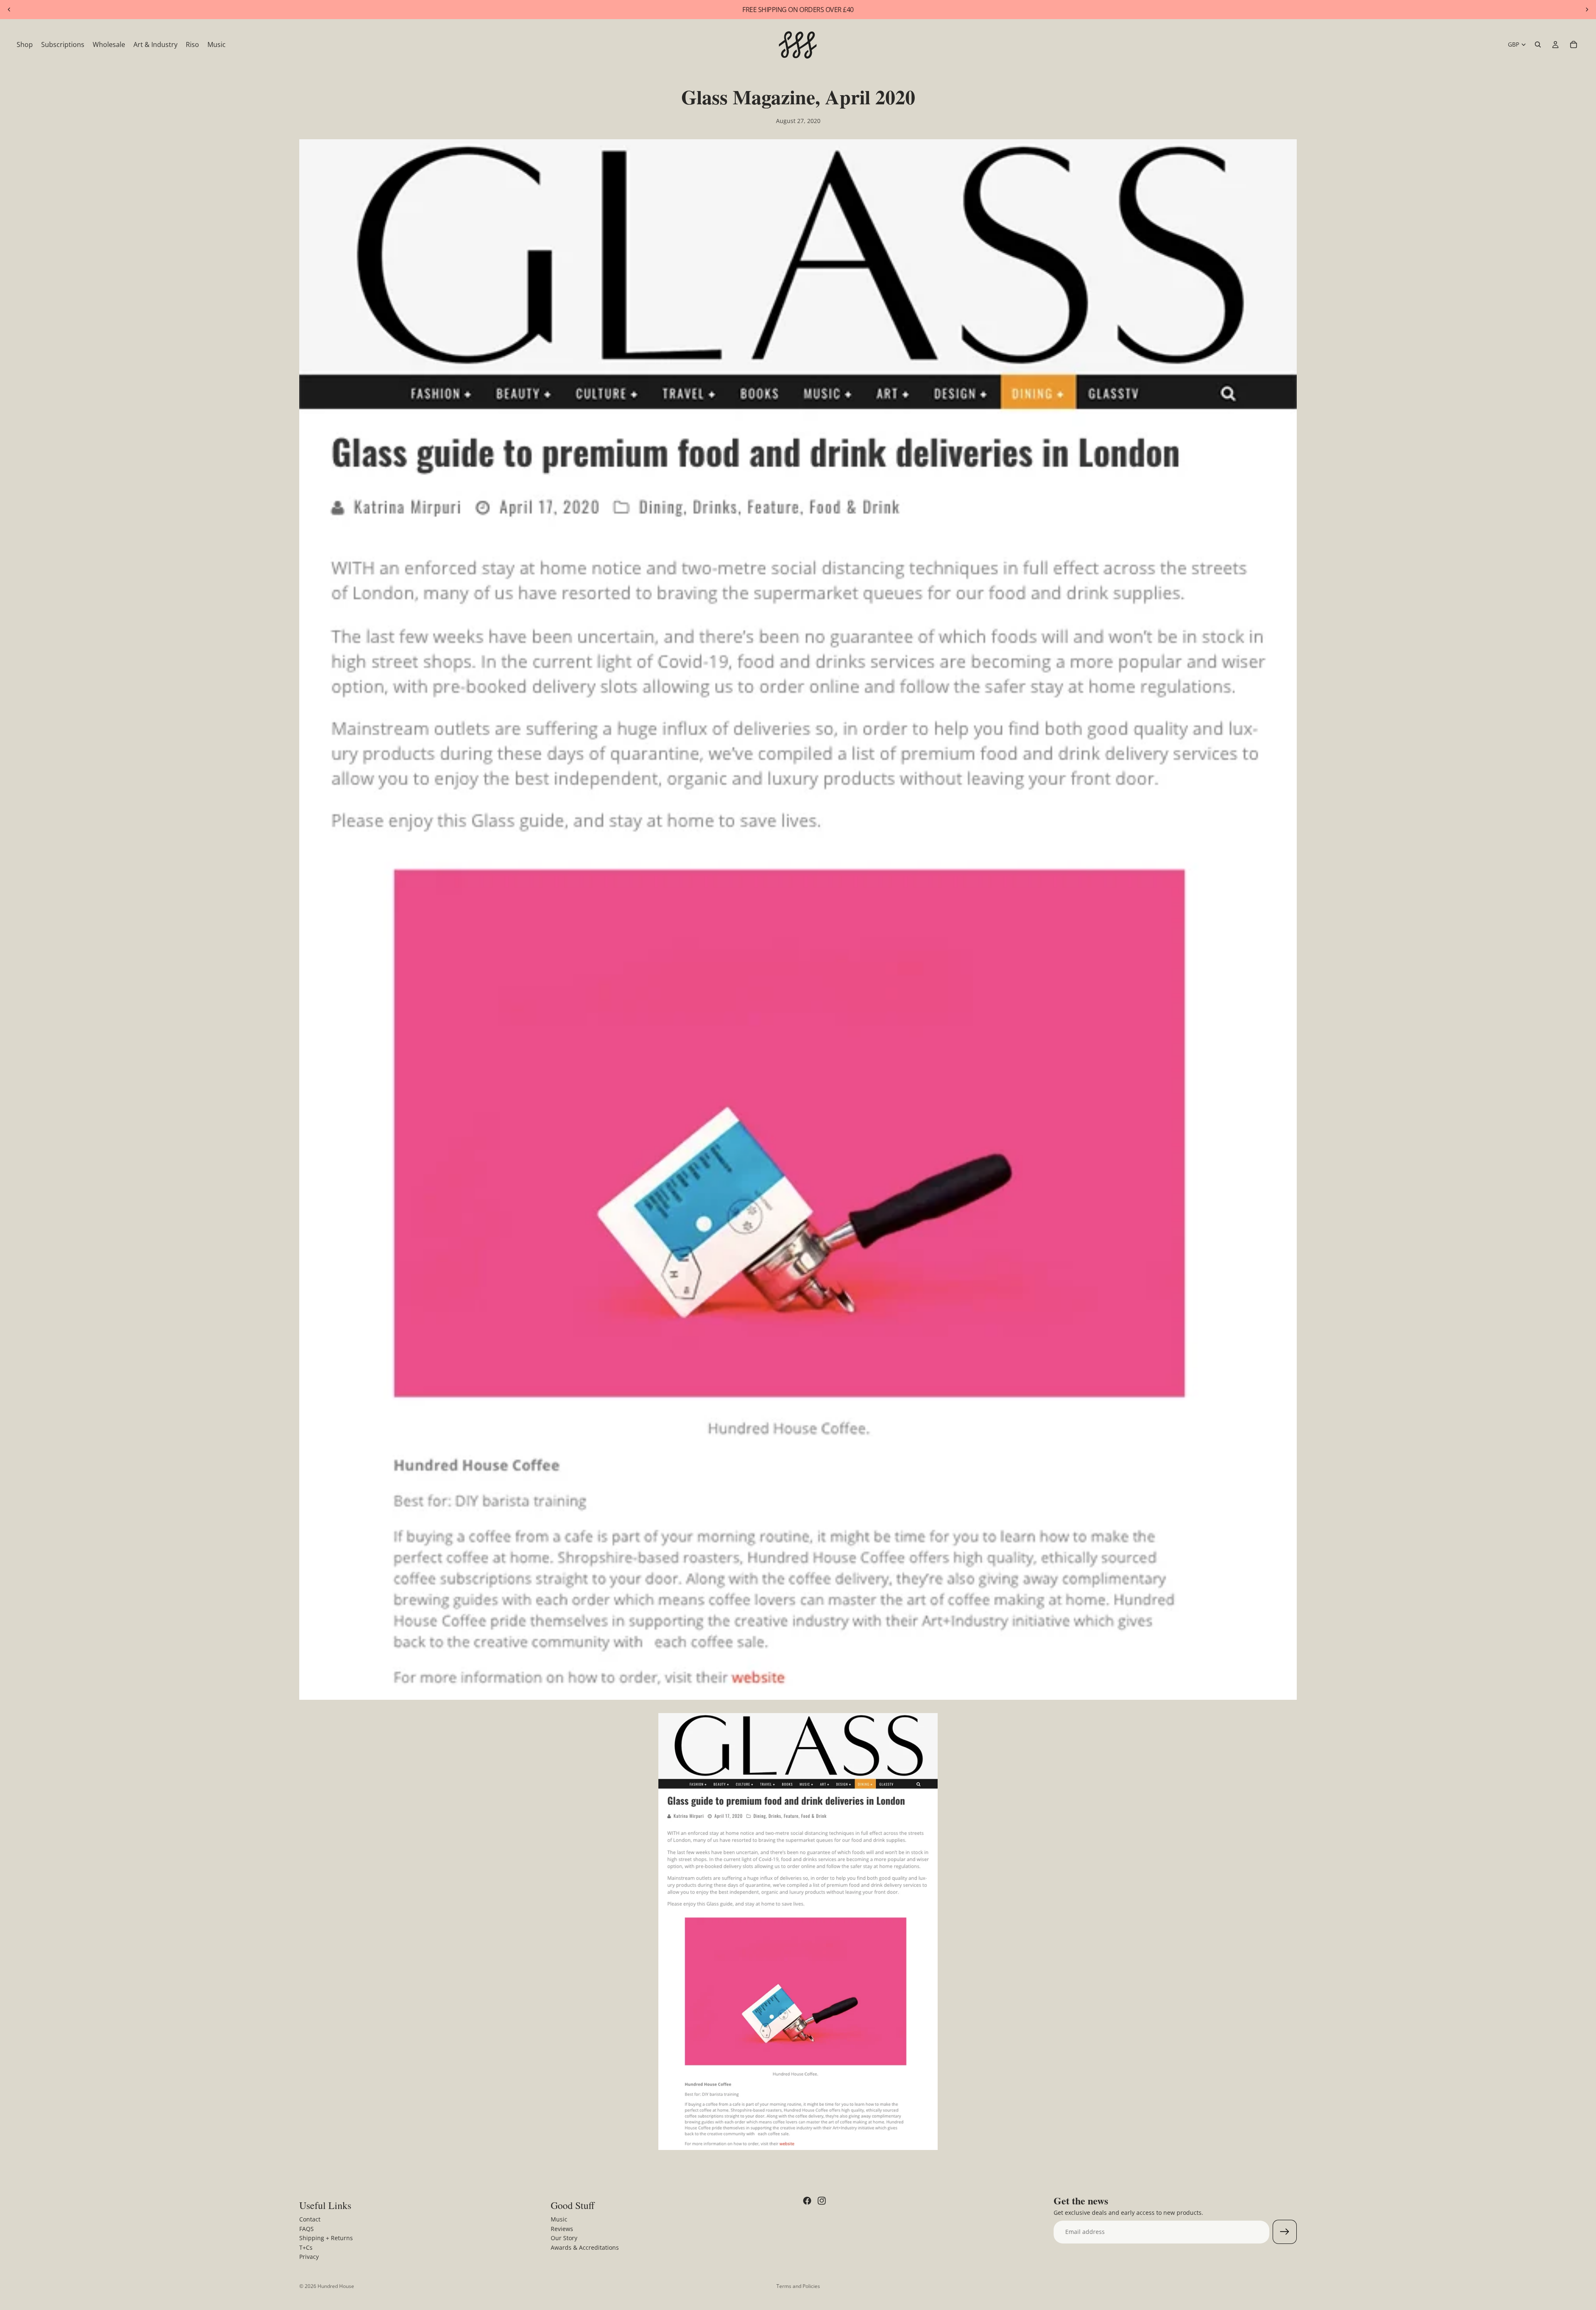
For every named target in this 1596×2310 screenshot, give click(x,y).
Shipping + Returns (326, 2238)
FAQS (307, 2228)
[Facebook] (807, 2201)
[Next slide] (1587, 10)
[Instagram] (822, 2201)
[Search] (1538, 44)
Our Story (564, 2238)
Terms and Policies (798, 2286)
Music (559, 2219)
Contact (310, 2219)
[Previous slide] (9, 10)
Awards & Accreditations (585, 2247)
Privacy (309, 2257)
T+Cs (306, 2247)
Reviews (562, 2228)
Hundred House (336, 2286)
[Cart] (1574, 44)
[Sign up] (1285, 2232)
